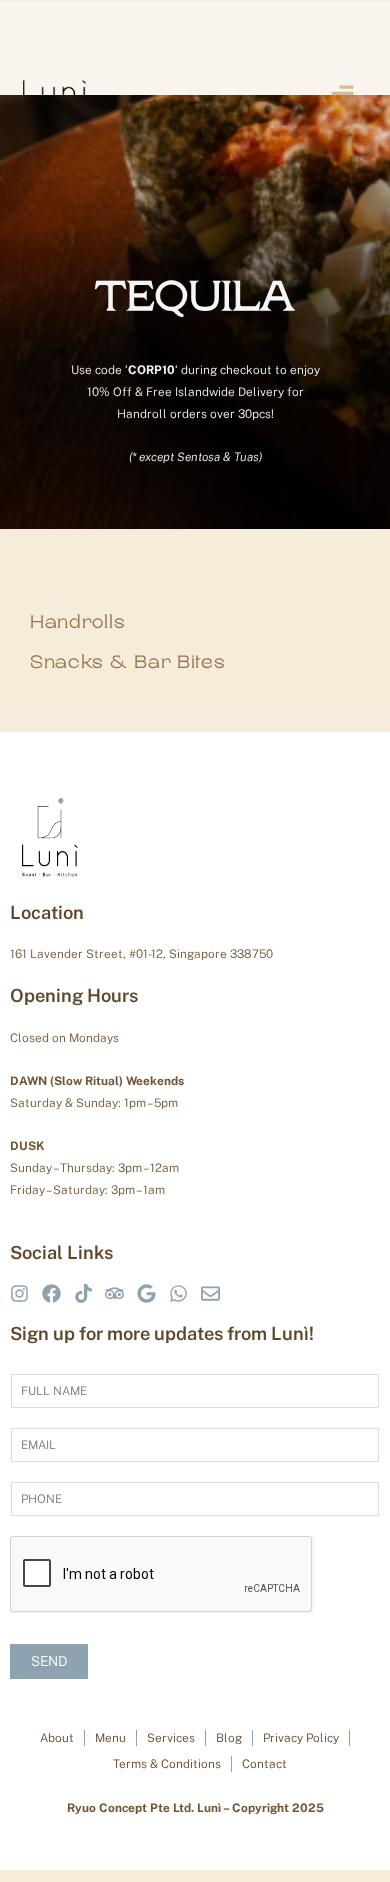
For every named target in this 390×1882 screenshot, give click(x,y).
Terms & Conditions (167, 1765)
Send (49, 1661)
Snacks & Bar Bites (128, 662)
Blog (229, 1739)
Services (171, 1739)
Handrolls (77, 622)
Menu (110, 1739)
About (57, 1739)
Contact (264, 1765)
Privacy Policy (301, 1739)
